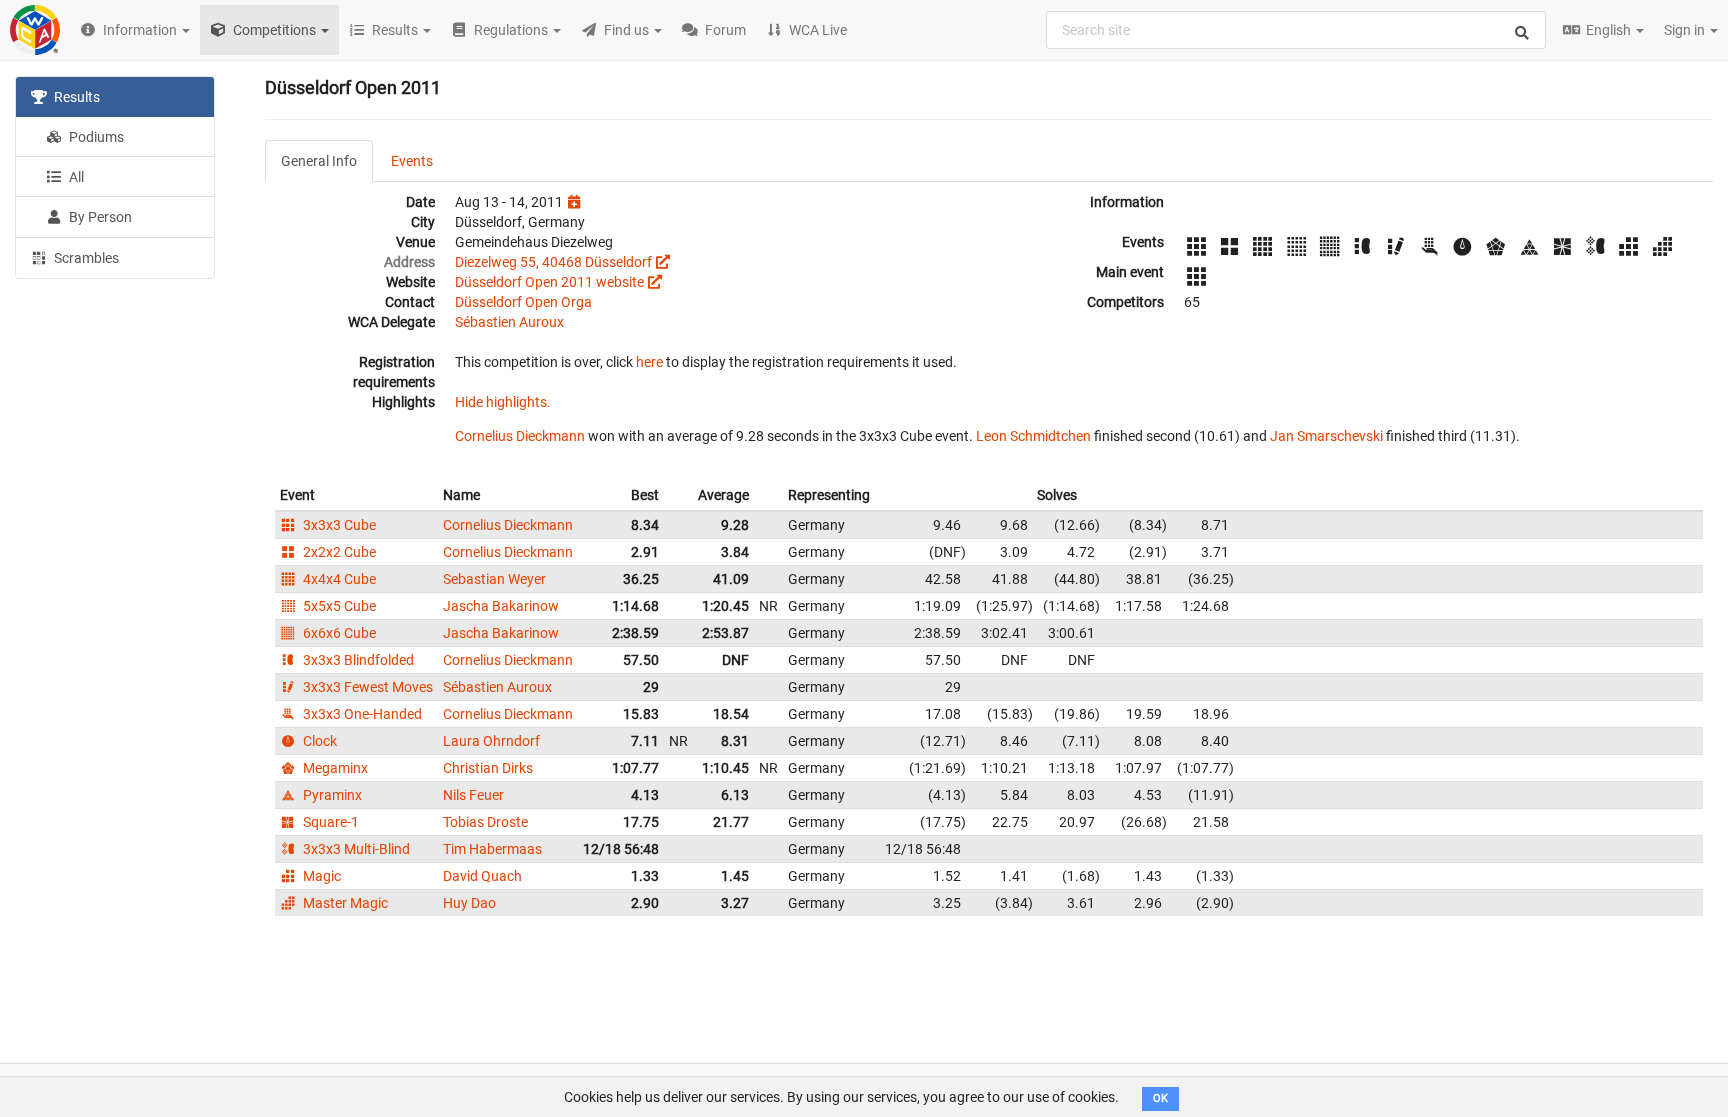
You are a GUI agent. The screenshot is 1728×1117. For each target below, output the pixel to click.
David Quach (482, 876)
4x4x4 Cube (338, 579)
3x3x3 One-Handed (361, 714)
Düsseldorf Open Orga (523, 302)
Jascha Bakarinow (501, 606)
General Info (319, 161)
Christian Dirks (488, 768)
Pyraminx (331, 795)
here (649, 362)
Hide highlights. (503, 402)
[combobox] (1296, 30)
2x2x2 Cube (338, 552)
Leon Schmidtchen (1033, 436)
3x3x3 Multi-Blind (355, 849)
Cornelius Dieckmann (520, 436)
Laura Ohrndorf (491, 741)
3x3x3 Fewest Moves (366, 687)
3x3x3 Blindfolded (357, 660)
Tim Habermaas (492, 849)
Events (412, 161)
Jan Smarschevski (1326, 436)
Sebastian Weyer (494, 579)
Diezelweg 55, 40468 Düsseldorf (553, 262)
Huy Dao (469, 903)
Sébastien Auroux (509, 322)
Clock (318, 741)
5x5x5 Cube (338, 606)
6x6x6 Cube (338, 633)
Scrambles (85, 258)
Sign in (1686, 30)
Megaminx (334, 768)
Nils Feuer (473, 795)
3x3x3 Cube (338, 525)
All (75, 177)
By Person (99, 217)
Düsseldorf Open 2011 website (549, 282)
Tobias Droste (485, 822)
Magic (320, 876)
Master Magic (344, 903)
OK (1160, 1098)
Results (75, 97)
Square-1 (329, 822)
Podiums (95, 137)
